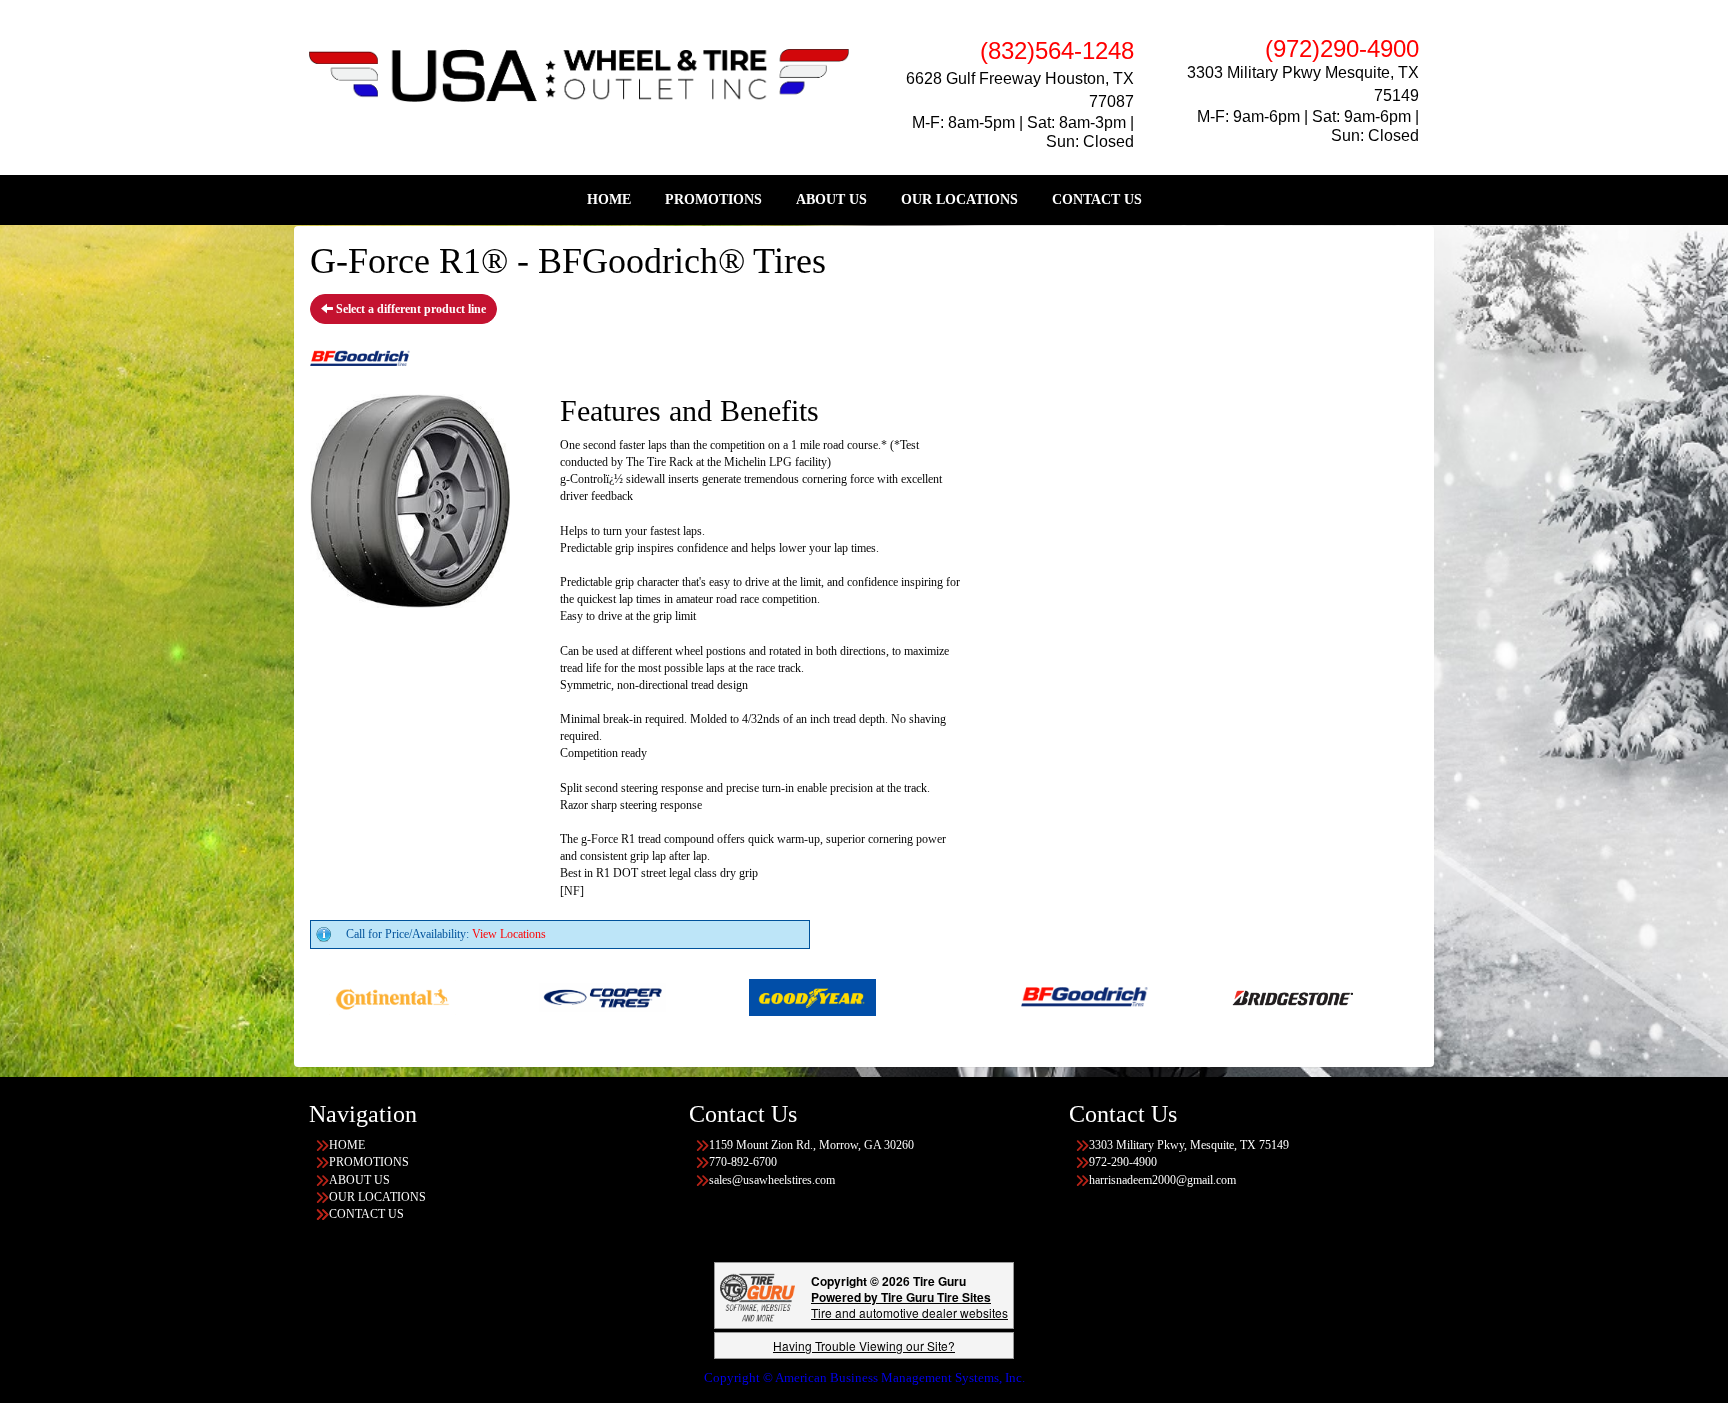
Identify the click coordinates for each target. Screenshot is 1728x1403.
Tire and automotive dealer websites (909, 1304)
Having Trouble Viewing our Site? (864, 1345)
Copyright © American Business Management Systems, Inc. (864, 1377)
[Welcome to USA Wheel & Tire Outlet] (579, 74)
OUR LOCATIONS (959, 199)
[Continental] (343, 996)
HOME (609, 199)
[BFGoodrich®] (1035, 996)
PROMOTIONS (713, 199)
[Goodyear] (763, 996)
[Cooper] (553, 996)
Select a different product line (409, 309)
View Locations (509, 934)
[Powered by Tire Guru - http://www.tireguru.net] (757, 1295)
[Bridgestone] (1245, 996)
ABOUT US (831, 199)
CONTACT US (1097, 199)
